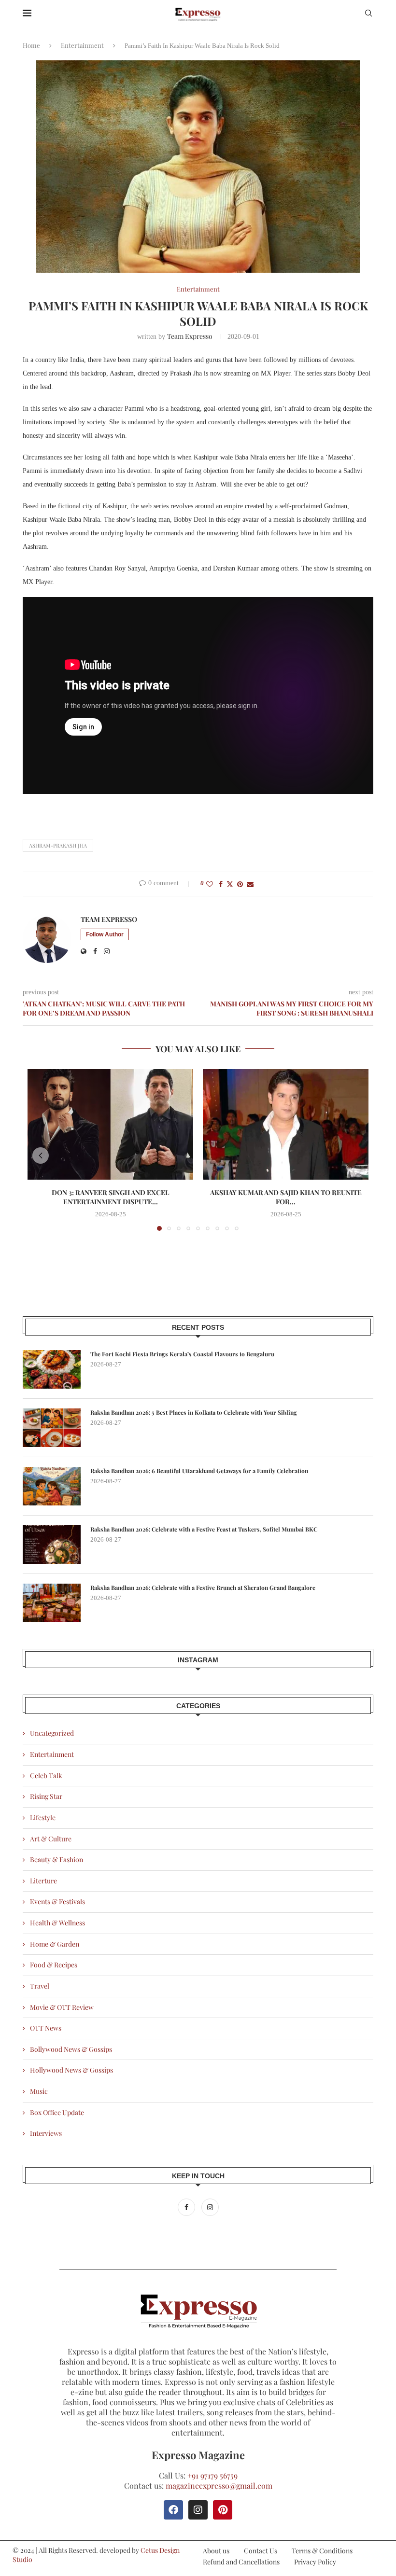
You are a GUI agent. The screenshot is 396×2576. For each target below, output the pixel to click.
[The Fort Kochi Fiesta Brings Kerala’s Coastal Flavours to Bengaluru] (52, 1369)
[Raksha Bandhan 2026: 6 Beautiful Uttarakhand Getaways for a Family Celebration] (52, 1486)
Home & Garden (55, 1944)
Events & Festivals (57, 1901)
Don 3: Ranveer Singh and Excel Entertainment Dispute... (111, 1197)
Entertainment (82, 45)
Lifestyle (43, 1817)
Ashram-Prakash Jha (58, 845)
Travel (40, 1986)
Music (39, 2091)
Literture (43, 1881)
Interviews (46, 2133)
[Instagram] (210, 2207)
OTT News (46, 2028)
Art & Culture (51, 1839)
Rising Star (46, 1796)
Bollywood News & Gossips (71, 2049)
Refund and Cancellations (241, 2562)
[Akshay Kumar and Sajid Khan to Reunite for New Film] (286, 1124)
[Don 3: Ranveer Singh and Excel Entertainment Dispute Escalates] (110, 1124)
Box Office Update (57, 2112)
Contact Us (261, 2551)
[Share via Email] (250, 884)
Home (31, 45)
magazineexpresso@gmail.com (219, 2485)
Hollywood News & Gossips (71, 2070)
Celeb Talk (46, 1775)
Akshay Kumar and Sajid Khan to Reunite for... (286, 1197)
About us (216, 2551)
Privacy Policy (315, 2562)
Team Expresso (190, 336)
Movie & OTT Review (62, 2007)
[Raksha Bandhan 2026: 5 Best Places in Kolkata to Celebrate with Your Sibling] (52, 1428)
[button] (41, 1156)
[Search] (368, 14)
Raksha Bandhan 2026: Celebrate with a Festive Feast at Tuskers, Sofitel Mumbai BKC (204, 1529)
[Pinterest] (223, 2510)
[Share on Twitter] (230, 884)
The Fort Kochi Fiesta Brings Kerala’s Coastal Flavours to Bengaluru (182, 1354)
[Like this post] (210, 884)
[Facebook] (187, 2207)
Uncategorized (52, 1733)
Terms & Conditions (322, 2551)
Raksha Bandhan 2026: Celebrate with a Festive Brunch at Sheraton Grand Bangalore (203, 1587)
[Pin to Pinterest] (240, 884)
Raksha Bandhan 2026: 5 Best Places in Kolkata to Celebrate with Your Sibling (194, 1412)
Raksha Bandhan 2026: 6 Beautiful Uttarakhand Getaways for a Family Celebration (199, 1471)
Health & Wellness (57, 1923)
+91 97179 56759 (212, 2475)
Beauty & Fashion (57, 1859)
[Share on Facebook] (221, 884)
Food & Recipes (54, 1965)
